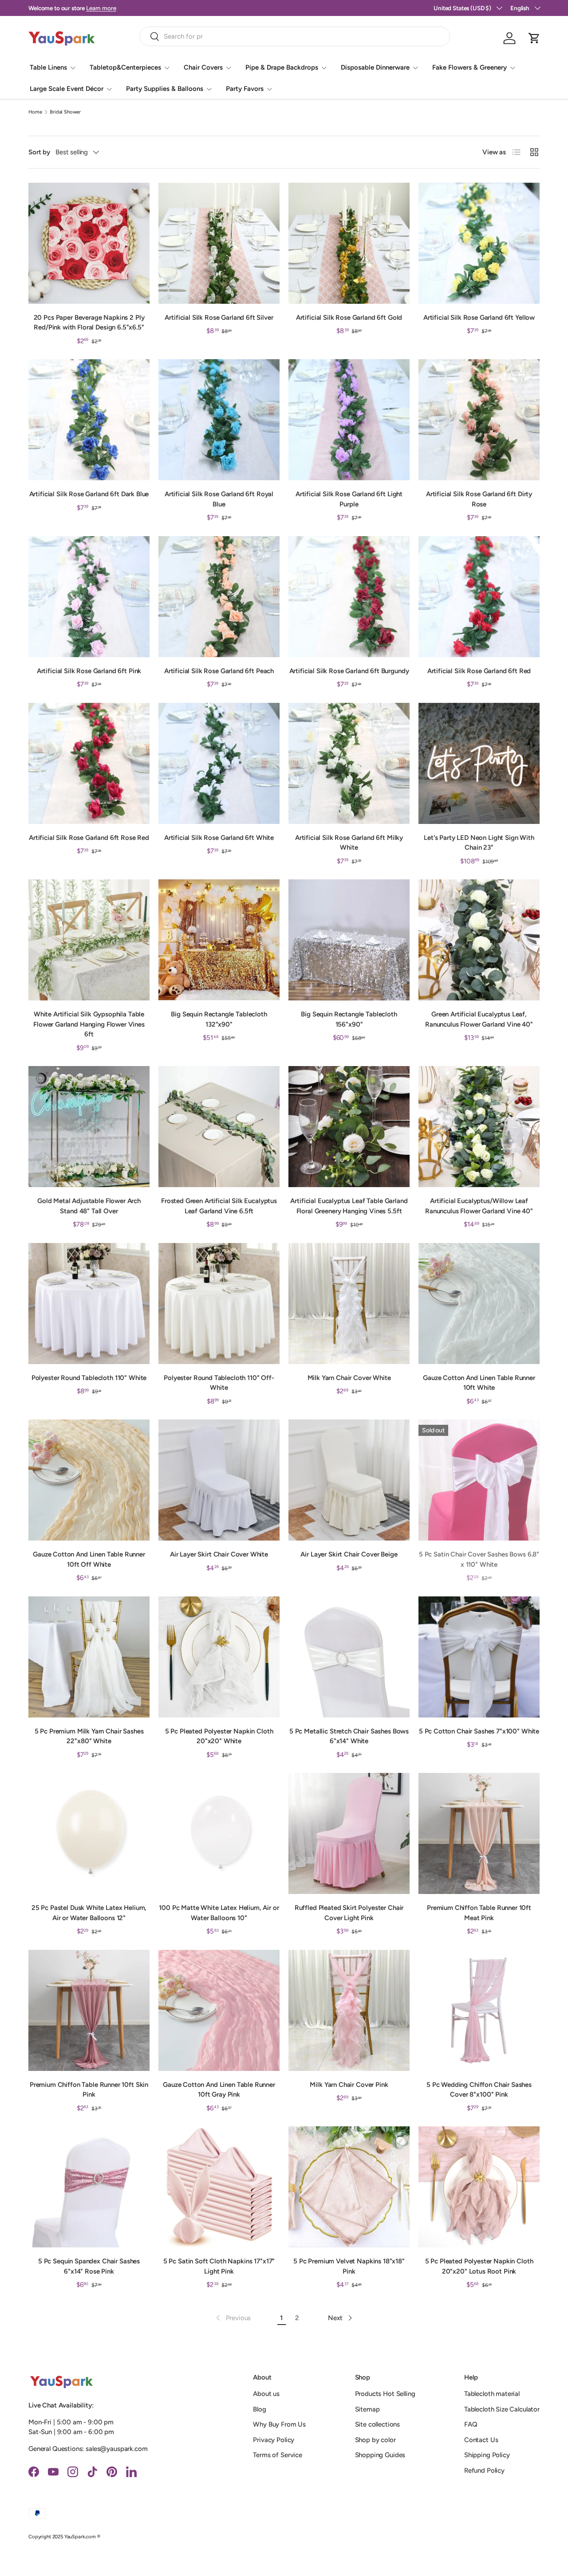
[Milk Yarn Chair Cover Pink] (349, 2010)
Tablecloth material (492, 2394)
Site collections (378, 2424)
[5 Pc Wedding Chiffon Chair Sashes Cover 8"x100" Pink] (479, 2010)
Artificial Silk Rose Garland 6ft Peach (219, 671)
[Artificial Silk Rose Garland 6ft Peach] (219, 597)
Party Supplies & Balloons (165, 89)
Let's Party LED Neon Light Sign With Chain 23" (479, 843)
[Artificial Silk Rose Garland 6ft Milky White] (349, 763)
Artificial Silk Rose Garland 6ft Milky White (349, 843)
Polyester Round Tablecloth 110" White (89, 1378)
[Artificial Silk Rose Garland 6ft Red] (479, 597)
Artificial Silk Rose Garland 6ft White (219, 838)
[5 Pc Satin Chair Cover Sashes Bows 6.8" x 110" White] (479, 1480)
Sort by (39, 152)
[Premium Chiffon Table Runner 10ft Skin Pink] (89, 2010)
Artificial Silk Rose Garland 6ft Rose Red (89, 838)
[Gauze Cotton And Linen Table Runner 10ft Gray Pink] (219, 2010)
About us (266, 2394)
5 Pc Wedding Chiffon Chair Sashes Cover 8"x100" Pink (479, 2090)
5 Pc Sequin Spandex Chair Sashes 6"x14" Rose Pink (89, 2266)
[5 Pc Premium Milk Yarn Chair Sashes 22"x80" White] (89, 1657)
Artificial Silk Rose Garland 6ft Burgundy (349, 671)
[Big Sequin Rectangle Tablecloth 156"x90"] (349, 940)
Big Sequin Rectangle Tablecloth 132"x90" (219, 1019)
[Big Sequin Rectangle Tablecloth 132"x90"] (219, 940)
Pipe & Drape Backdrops (282, 67)
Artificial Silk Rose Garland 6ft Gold (349, 318)
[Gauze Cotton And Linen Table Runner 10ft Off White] (89, 1480)
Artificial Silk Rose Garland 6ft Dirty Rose (479, 499)
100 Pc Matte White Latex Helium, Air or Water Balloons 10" (219, 1913)
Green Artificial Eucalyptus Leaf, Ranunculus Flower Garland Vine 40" (479, 1019)
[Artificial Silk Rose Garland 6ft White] (219, 763)
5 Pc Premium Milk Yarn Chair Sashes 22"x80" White (89, 1736)
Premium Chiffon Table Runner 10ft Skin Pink (89, 2090)
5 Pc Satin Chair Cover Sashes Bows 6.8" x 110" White (479, 1559)
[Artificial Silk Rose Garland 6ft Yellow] (479, 243)
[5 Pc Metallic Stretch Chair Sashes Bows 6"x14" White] (349, 1657)
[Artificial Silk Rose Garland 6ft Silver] (219, 243)
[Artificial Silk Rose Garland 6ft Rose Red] (89, 763)
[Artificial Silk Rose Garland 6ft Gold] (349, 243)
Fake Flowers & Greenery (469, 67)
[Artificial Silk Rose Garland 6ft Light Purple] (349, 420)
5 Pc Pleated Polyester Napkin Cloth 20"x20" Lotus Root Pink (479, 2266)
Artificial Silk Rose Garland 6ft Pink (89, 671)
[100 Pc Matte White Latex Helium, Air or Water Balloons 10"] (219, 1833)
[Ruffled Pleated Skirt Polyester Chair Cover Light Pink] (349, 1833)
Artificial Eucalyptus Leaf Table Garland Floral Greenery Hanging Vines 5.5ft (349, 1206)
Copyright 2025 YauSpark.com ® (64, 2537)
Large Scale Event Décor (67, 89)
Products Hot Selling (385, 2394)
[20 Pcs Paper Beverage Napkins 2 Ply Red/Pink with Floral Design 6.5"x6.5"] (89, 243)
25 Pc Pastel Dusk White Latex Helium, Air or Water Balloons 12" (89, 1913)
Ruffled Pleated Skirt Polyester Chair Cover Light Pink (349, 1913)
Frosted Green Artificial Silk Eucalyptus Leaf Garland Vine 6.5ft (219, 1206)
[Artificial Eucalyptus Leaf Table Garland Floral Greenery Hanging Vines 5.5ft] (349, 1127)
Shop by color (375, 2440)
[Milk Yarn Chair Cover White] (349, 1304)
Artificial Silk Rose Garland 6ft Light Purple (349, 499)
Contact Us (481, 2440)
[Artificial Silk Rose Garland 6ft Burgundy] (349, 597)
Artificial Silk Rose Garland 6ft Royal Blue (219, 499)
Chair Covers (203, 67)
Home (35, 112)
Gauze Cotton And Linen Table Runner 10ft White (479, 1383)
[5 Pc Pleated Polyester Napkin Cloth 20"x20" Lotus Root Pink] (479, 2187)
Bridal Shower (65, 112)
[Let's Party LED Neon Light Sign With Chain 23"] (479, 763)
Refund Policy (484, 2470)
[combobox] (295, 36)
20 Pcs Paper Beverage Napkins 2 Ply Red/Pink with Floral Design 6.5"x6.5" (89, 323)
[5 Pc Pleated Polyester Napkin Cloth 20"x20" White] (219, 1657)
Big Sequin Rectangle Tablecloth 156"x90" (349, 1019)
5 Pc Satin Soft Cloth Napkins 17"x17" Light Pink (219, 2266)
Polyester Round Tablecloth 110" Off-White (219, 1383)
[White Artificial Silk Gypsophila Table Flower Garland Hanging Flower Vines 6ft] (89, 940)
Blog (259, 2409)
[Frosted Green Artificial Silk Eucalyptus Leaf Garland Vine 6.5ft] (219, 1127)
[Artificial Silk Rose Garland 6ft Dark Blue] (89, 420)
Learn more (103, 8)
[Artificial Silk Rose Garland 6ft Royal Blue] (219, 420)
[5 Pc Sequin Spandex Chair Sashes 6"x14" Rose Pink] (89, 2187)
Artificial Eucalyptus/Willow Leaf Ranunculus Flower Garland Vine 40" (479, 1206)
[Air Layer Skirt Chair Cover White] (219, 1480)
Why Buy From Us (279, 2424)
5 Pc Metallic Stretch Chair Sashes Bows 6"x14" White (349, 1736)
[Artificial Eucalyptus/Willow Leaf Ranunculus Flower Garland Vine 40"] (479, 1127)
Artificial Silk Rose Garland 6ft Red (479, 671)
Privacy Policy (274, 2440)
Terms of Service (278, 2455)
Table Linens (48, 67)
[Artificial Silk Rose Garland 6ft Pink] (89, 597)
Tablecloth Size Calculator (502, 2409)
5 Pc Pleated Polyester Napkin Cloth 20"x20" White (219, 1736)
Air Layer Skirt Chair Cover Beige (349, 1554)
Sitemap (367, 2409)
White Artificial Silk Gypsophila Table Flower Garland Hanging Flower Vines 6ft (89, 1024)
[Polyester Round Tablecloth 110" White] (89, 1304)
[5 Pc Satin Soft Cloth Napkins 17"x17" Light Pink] (219, 2187)
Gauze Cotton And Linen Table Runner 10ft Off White (89, 1559)
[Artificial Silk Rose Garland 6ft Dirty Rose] (479, 420)
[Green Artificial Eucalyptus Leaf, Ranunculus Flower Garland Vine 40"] (479, 940)
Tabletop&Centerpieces (125, 67)
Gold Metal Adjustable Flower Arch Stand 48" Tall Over (89, 1206)
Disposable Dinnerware (375, 67)
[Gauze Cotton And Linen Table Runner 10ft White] (479, 1304)
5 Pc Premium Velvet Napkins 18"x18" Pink (349, 2266)
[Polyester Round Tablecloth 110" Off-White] (219, 1304)
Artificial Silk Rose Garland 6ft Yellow (479, 318)
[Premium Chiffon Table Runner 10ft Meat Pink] (479, 1833)
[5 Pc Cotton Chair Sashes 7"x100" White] (479, 1657)
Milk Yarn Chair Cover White (349, 1378)
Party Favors (245, 89)
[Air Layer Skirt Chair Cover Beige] (349, 1480)
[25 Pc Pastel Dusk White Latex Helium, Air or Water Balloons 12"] (89, 1833)
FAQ (471, 2424)
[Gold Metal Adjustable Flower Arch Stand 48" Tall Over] (89, 1127)
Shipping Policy (487, 2455)
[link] (233, 2318)
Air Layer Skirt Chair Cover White (219, 1554)
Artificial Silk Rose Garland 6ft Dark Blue (89, 494)
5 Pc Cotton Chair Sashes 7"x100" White (479, 1731)
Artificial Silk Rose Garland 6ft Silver (219, 318)
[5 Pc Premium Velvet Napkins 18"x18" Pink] (349, 2187)
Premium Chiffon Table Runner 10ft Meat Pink (479, 1913)
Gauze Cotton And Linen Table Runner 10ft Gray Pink (219, 2090)
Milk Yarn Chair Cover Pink (349, 2085)
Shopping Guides (380, 2455)
